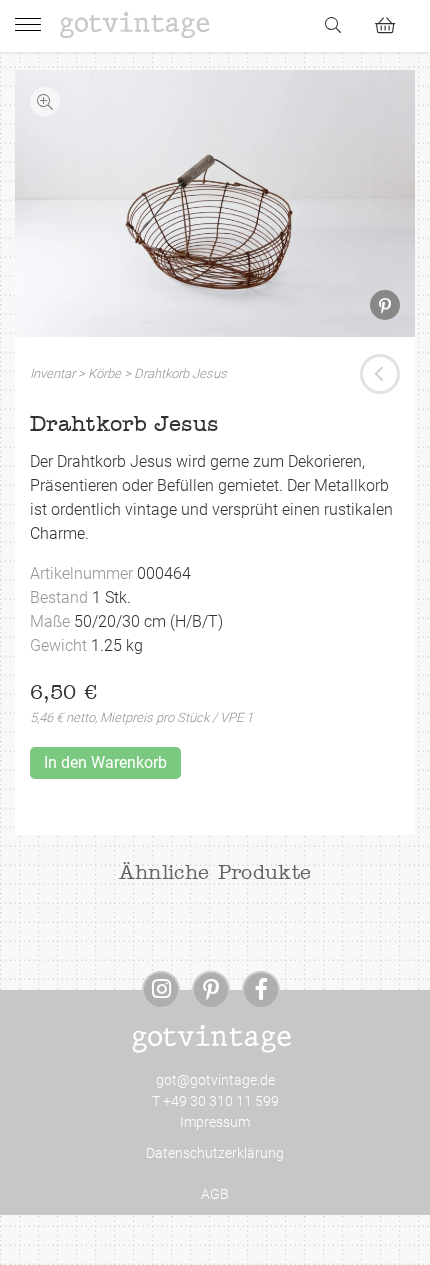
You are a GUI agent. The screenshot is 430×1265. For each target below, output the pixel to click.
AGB (215, 1194)
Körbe (104, 373)
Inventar (52, 373)
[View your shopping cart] (393, 22)
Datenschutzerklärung (215, 1153)
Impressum (215, 1122)
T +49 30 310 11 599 (215, 1101)
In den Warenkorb (105, 762)
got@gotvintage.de (215, 1080)
